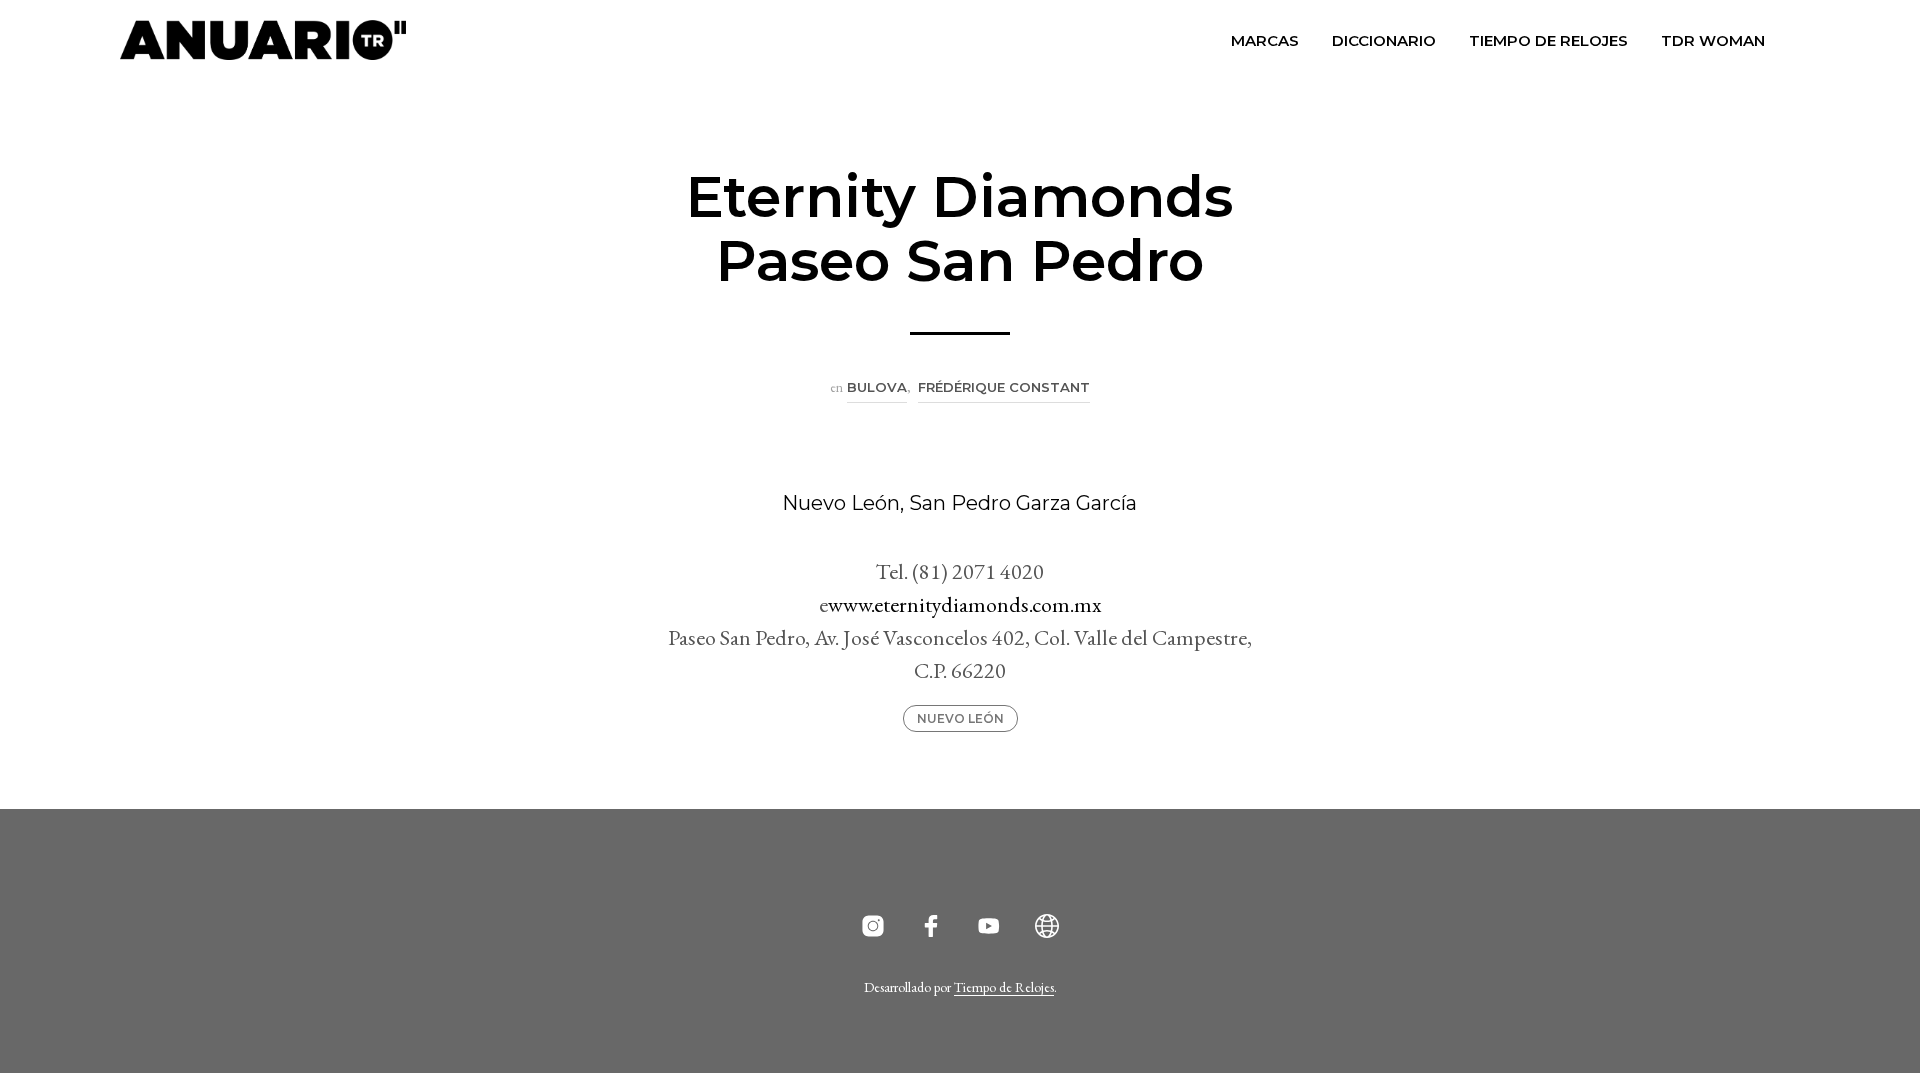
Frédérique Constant (1004, 387)
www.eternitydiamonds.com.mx (964, 604)
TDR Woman (1713, 40)
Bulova (877, 387)
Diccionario (1384, 40)
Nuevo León (960, 718)
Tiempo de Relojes (1548, 40)
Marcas (1265, 40)
